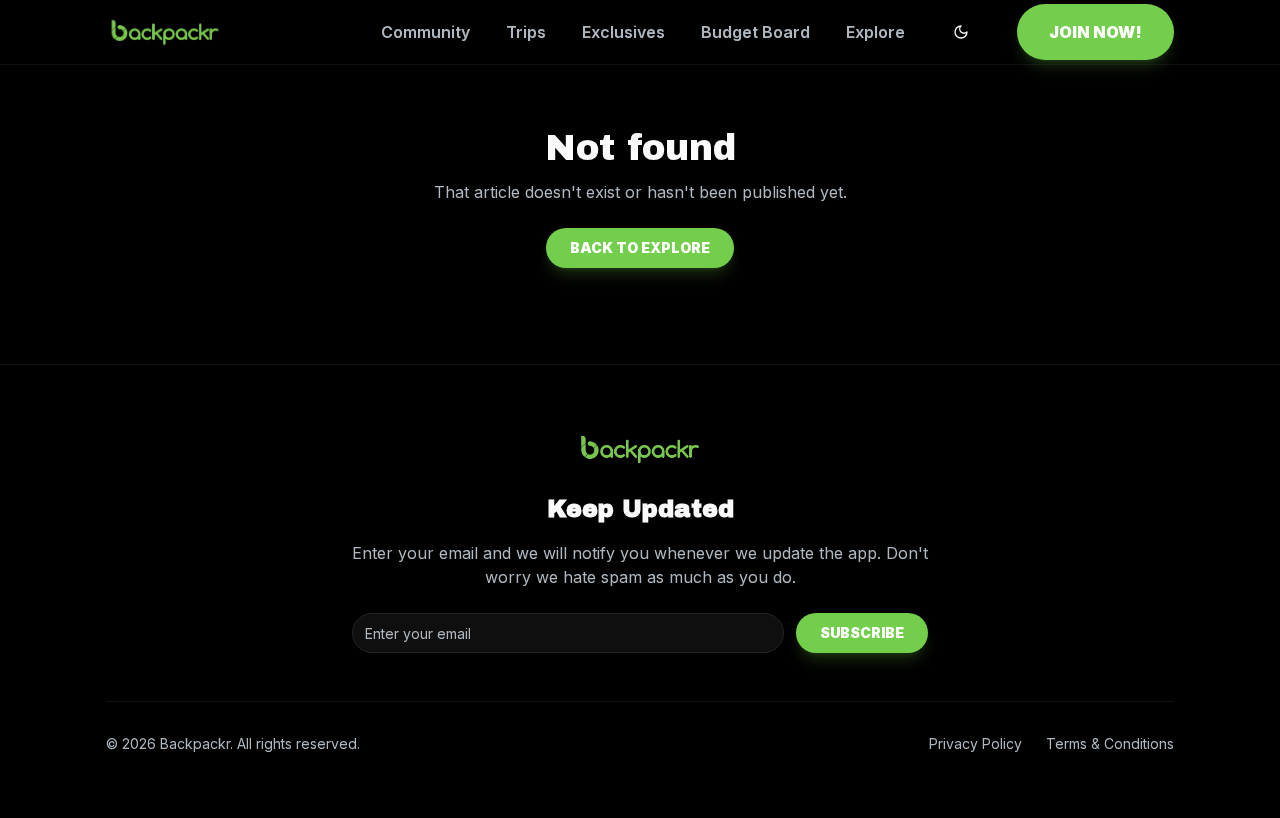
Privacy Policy (975, 743)
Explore (875, 32)
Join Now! (1095, 32)
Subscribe (862, 632)
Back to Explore (640, 247)
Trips (526, 32)
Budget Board (755, 32)
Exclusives (623, 32)
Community (425, 32)
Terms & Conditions (1110, 743)
